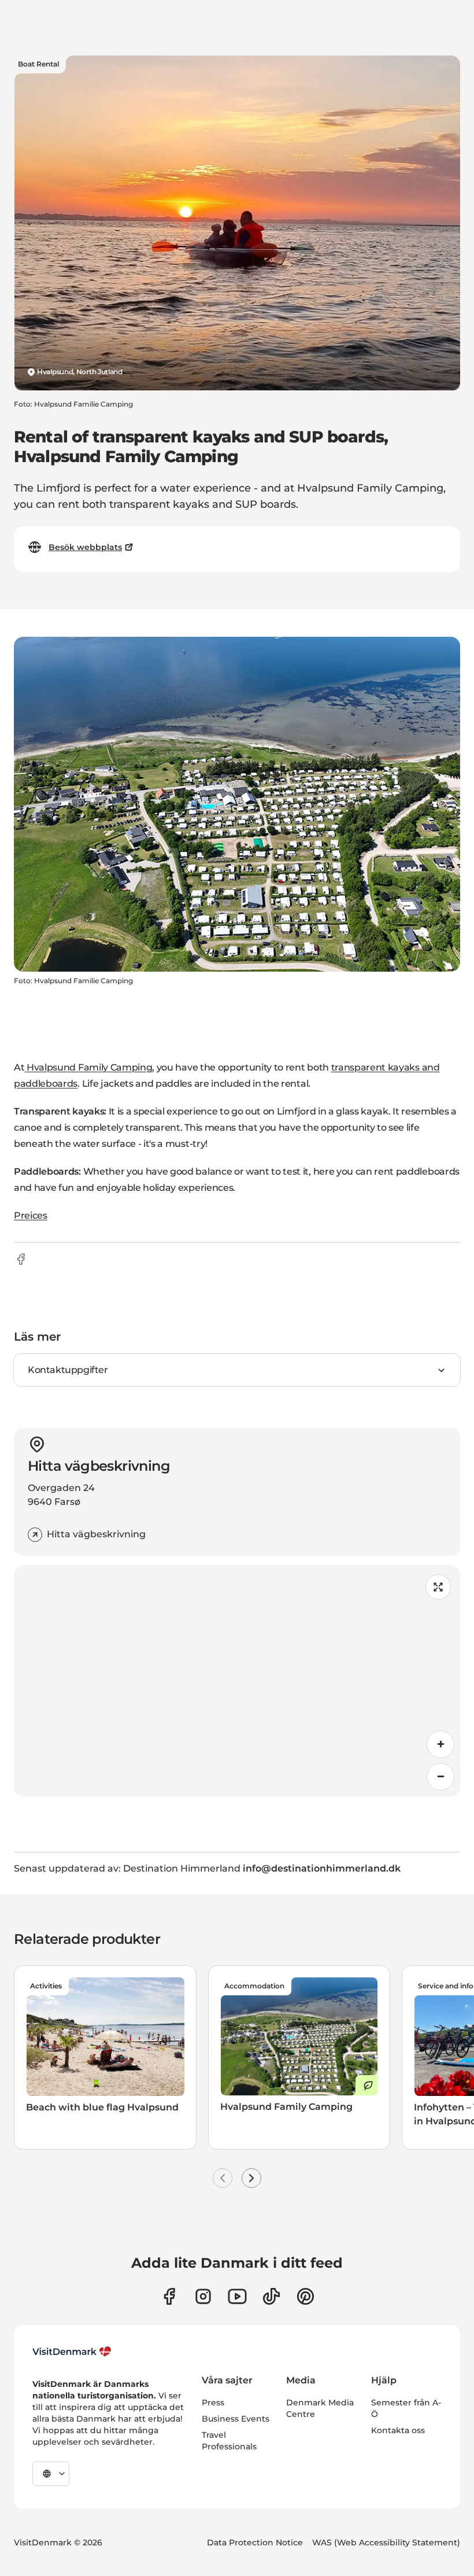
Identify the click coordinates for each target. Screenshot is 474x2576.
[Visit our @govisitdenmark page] (271, 2296)
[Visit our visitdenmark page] (237, 2296)
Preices (31, 1215)
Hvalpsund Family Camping (88, 1067)
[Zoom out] (440, 1777)
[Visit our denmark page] (169, 2296)
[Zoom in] (440, 1744)
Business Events (236, 2419)
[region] (237, 1681)
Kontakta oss (398, 2430)
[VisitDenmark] (72, 2352)
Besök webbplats (85, 547)
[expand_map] (438, 1587)
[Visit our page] (203, 2296)
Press (213, 2402)
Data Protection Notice (255, 2542)
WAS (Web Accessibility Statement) (386, 2542)
